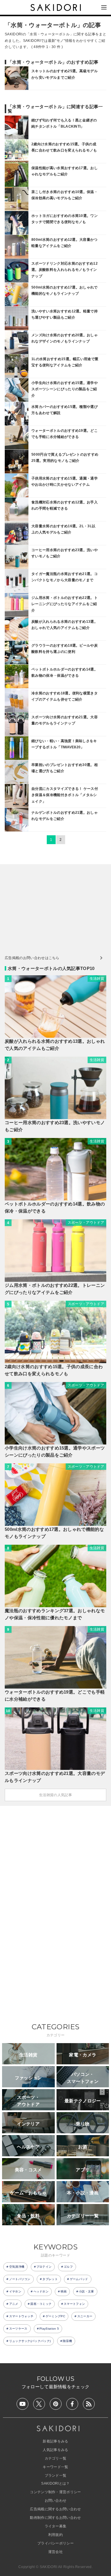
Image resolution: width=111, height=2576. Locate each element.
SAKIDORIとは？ (55, 2483)
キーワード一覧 (55, 2467)
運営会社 (55, 2552)
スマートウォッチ (21, 2316)
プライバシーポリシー (55, 2543)
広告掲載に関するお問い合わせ (55, 2509)
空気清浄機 (17, 2267)
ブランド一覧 (56, 2475)
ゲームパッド (79, 2279)
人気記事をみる (55, 2450)
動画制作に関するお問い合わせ (55, 2518)
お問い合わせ (56, 2501)
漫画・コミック (41, 2304)
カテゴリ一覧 (56, 2458)
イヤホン (15, 2291)
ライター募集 (56, 2526)
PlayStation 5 (49, 2329)
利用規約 (55, 2535)
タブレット (50, 2279)
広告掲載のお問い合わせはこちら (32, 958)
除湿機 (67, 2341)
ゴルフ (68, 2267)
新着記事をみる (55, 2441)
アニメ (14, 2304)
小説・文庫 (86, 2291)
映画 (64, 2291)
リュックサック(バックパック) (30, 2341)
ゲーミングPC (55, 2316)
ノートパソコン (20, 2279)
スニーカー (85, 2316)
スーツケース (18, 2329)
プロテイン (44, 2267)
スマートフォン (74, 2304)
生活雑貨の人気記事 (55, 1795)
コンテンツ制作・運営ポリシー (55, 2492)
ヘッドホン (41, 2291)
